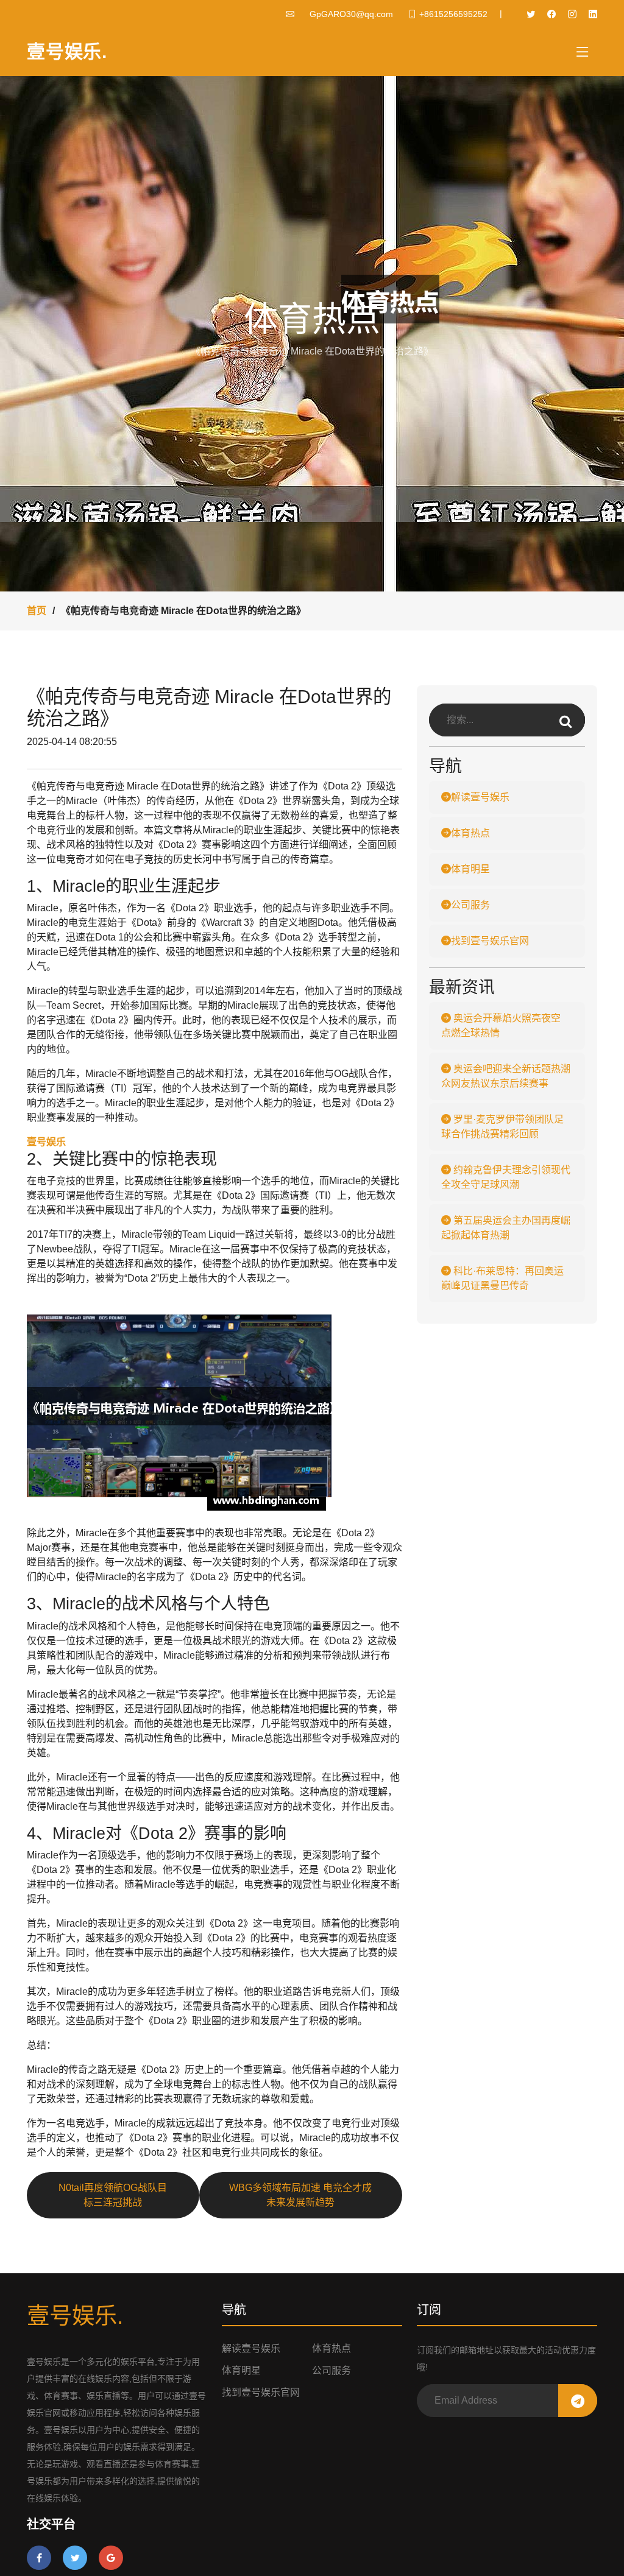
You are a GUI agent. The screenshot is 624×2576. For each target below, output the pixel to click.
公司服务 (470, 905)
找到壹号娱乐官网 (490, 941)
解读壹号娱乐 (480, 797)
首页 (37, 611)
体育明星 (470, 869)
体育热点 (470, 833)
